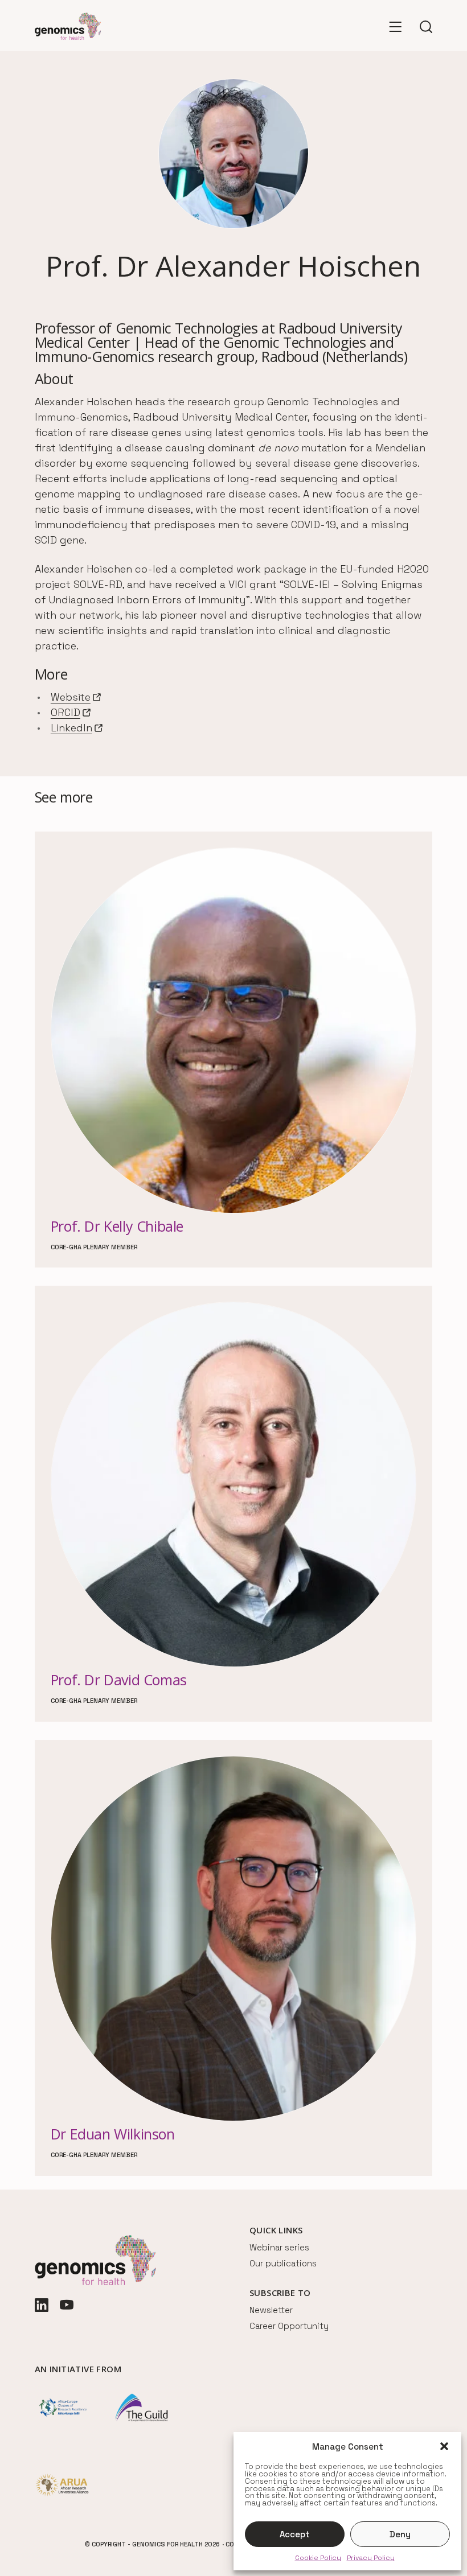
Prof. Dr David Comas (119, 1680)
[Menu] (395, 26)
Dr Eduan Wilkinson (113, 2134)
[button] (444, 2446)
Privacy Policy (371, 2558)
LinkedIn (77, 728)
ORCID (71, 713)
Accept (295, 2534)
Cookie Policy (318, 2558)
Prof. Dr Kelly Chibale (117, 1226)
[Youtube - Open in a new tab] (67, 2306)
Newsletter (271, 2310)
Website (76, 698)
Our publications (283, 2263)
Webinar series (279, 2247)
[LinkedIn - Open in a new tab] (42, 2306)
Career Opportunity (289, 2326)
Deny (400, 2534)
